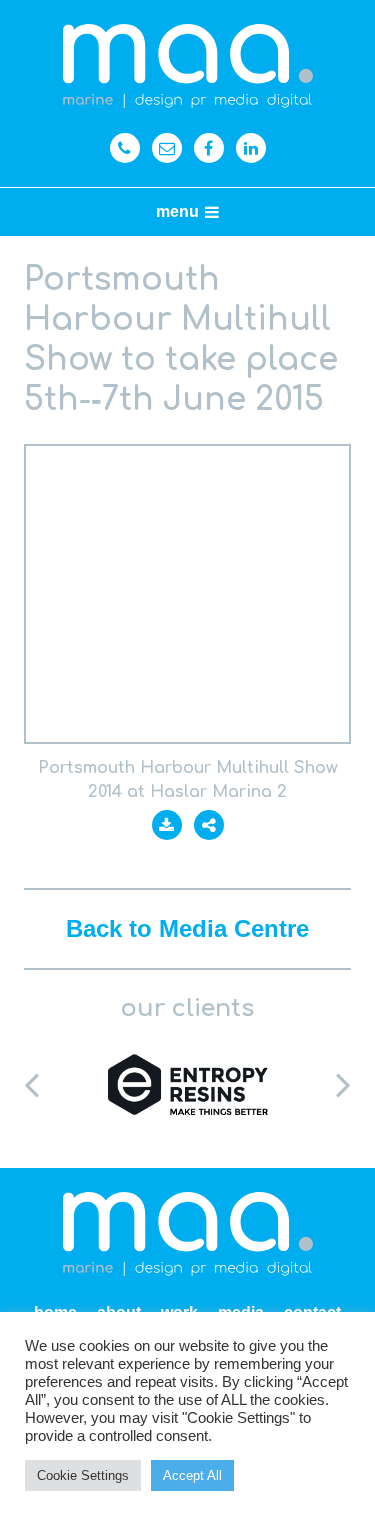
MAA (188, 66)
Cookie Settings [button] (83, 1475)
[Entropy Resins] (187, 1084)
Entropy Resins (187, 1084)
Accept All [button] (192, 1475)
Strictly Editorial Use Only (187, 594)
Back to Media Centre (187, 928)
